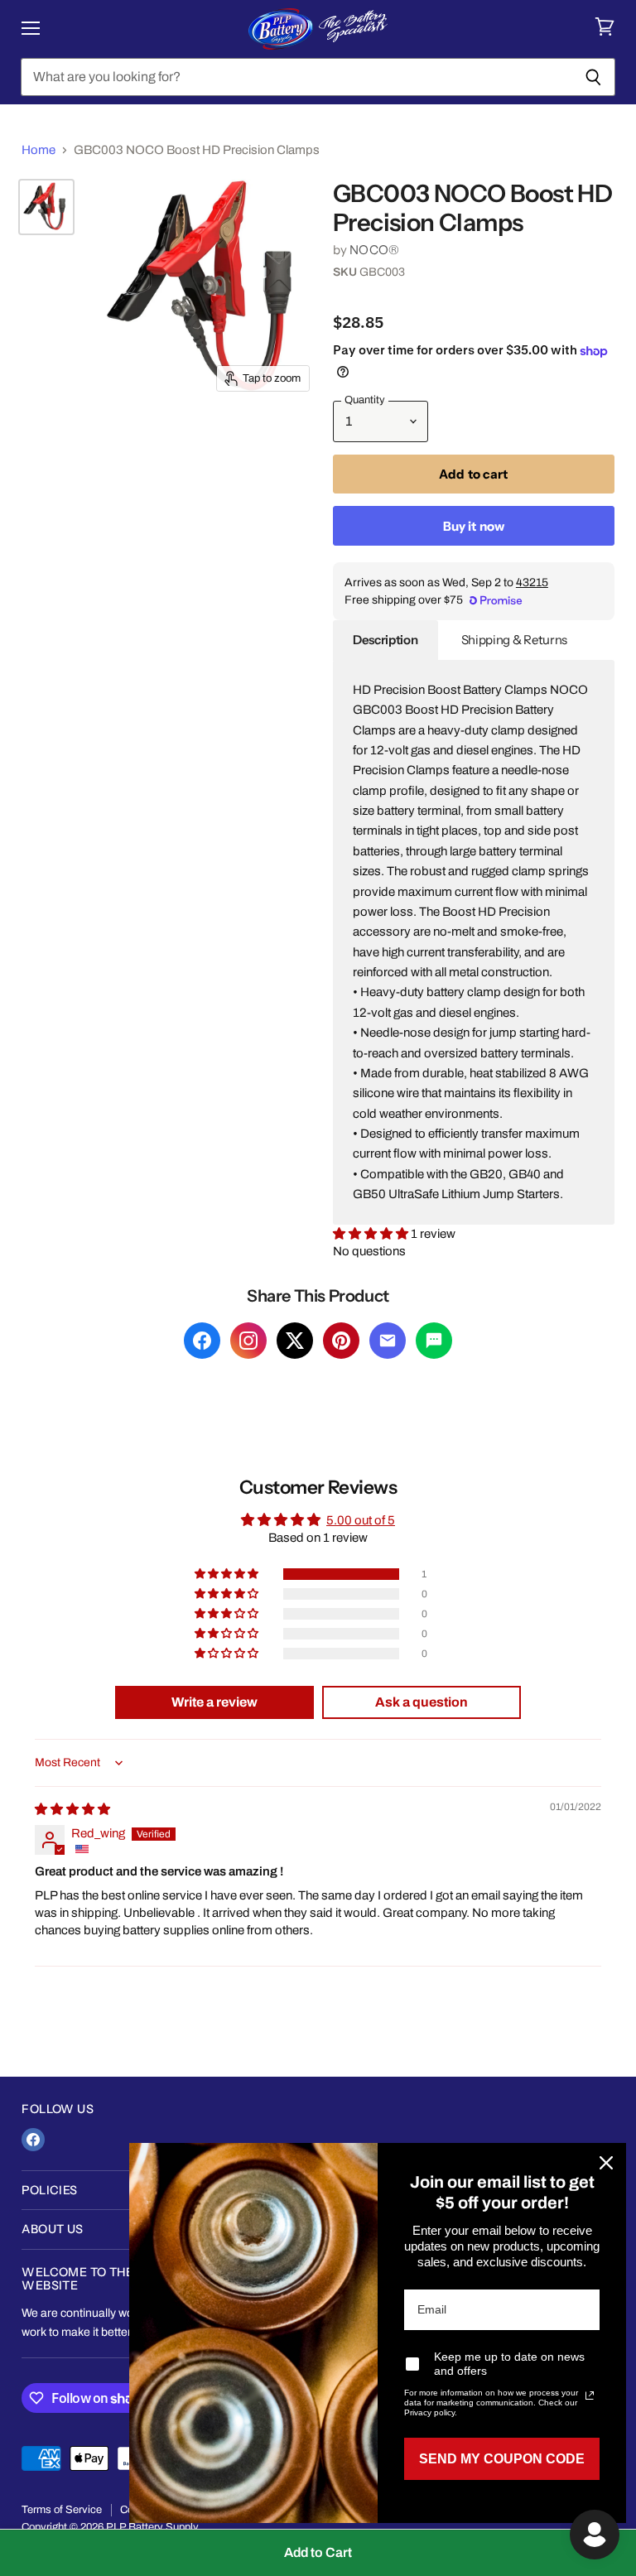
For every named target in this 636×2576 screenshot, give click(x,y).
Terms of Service (62, 2510)
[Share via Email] (388, 1341)
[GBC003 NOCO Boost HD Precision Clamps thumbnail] (46, 207)
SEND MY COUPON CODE (502, 2459)
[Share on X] (295, 1341)
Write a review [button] (214, 1702)
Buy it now (474, 526)
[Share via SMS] (434, 1341)
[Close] (606, 2163)
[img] (72, 1809)
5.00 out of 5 (361, 1520)
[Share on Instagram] (248, 1341)
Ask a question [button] (422, 1702)
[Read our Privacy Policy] (590, 2395)
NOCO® (374, 250)
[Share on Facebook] (202, 1341)
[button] (372, 1234)
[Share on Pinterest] (341, 1341)
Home (39, 150)
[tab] (385, 640)
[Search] (593, 77)
